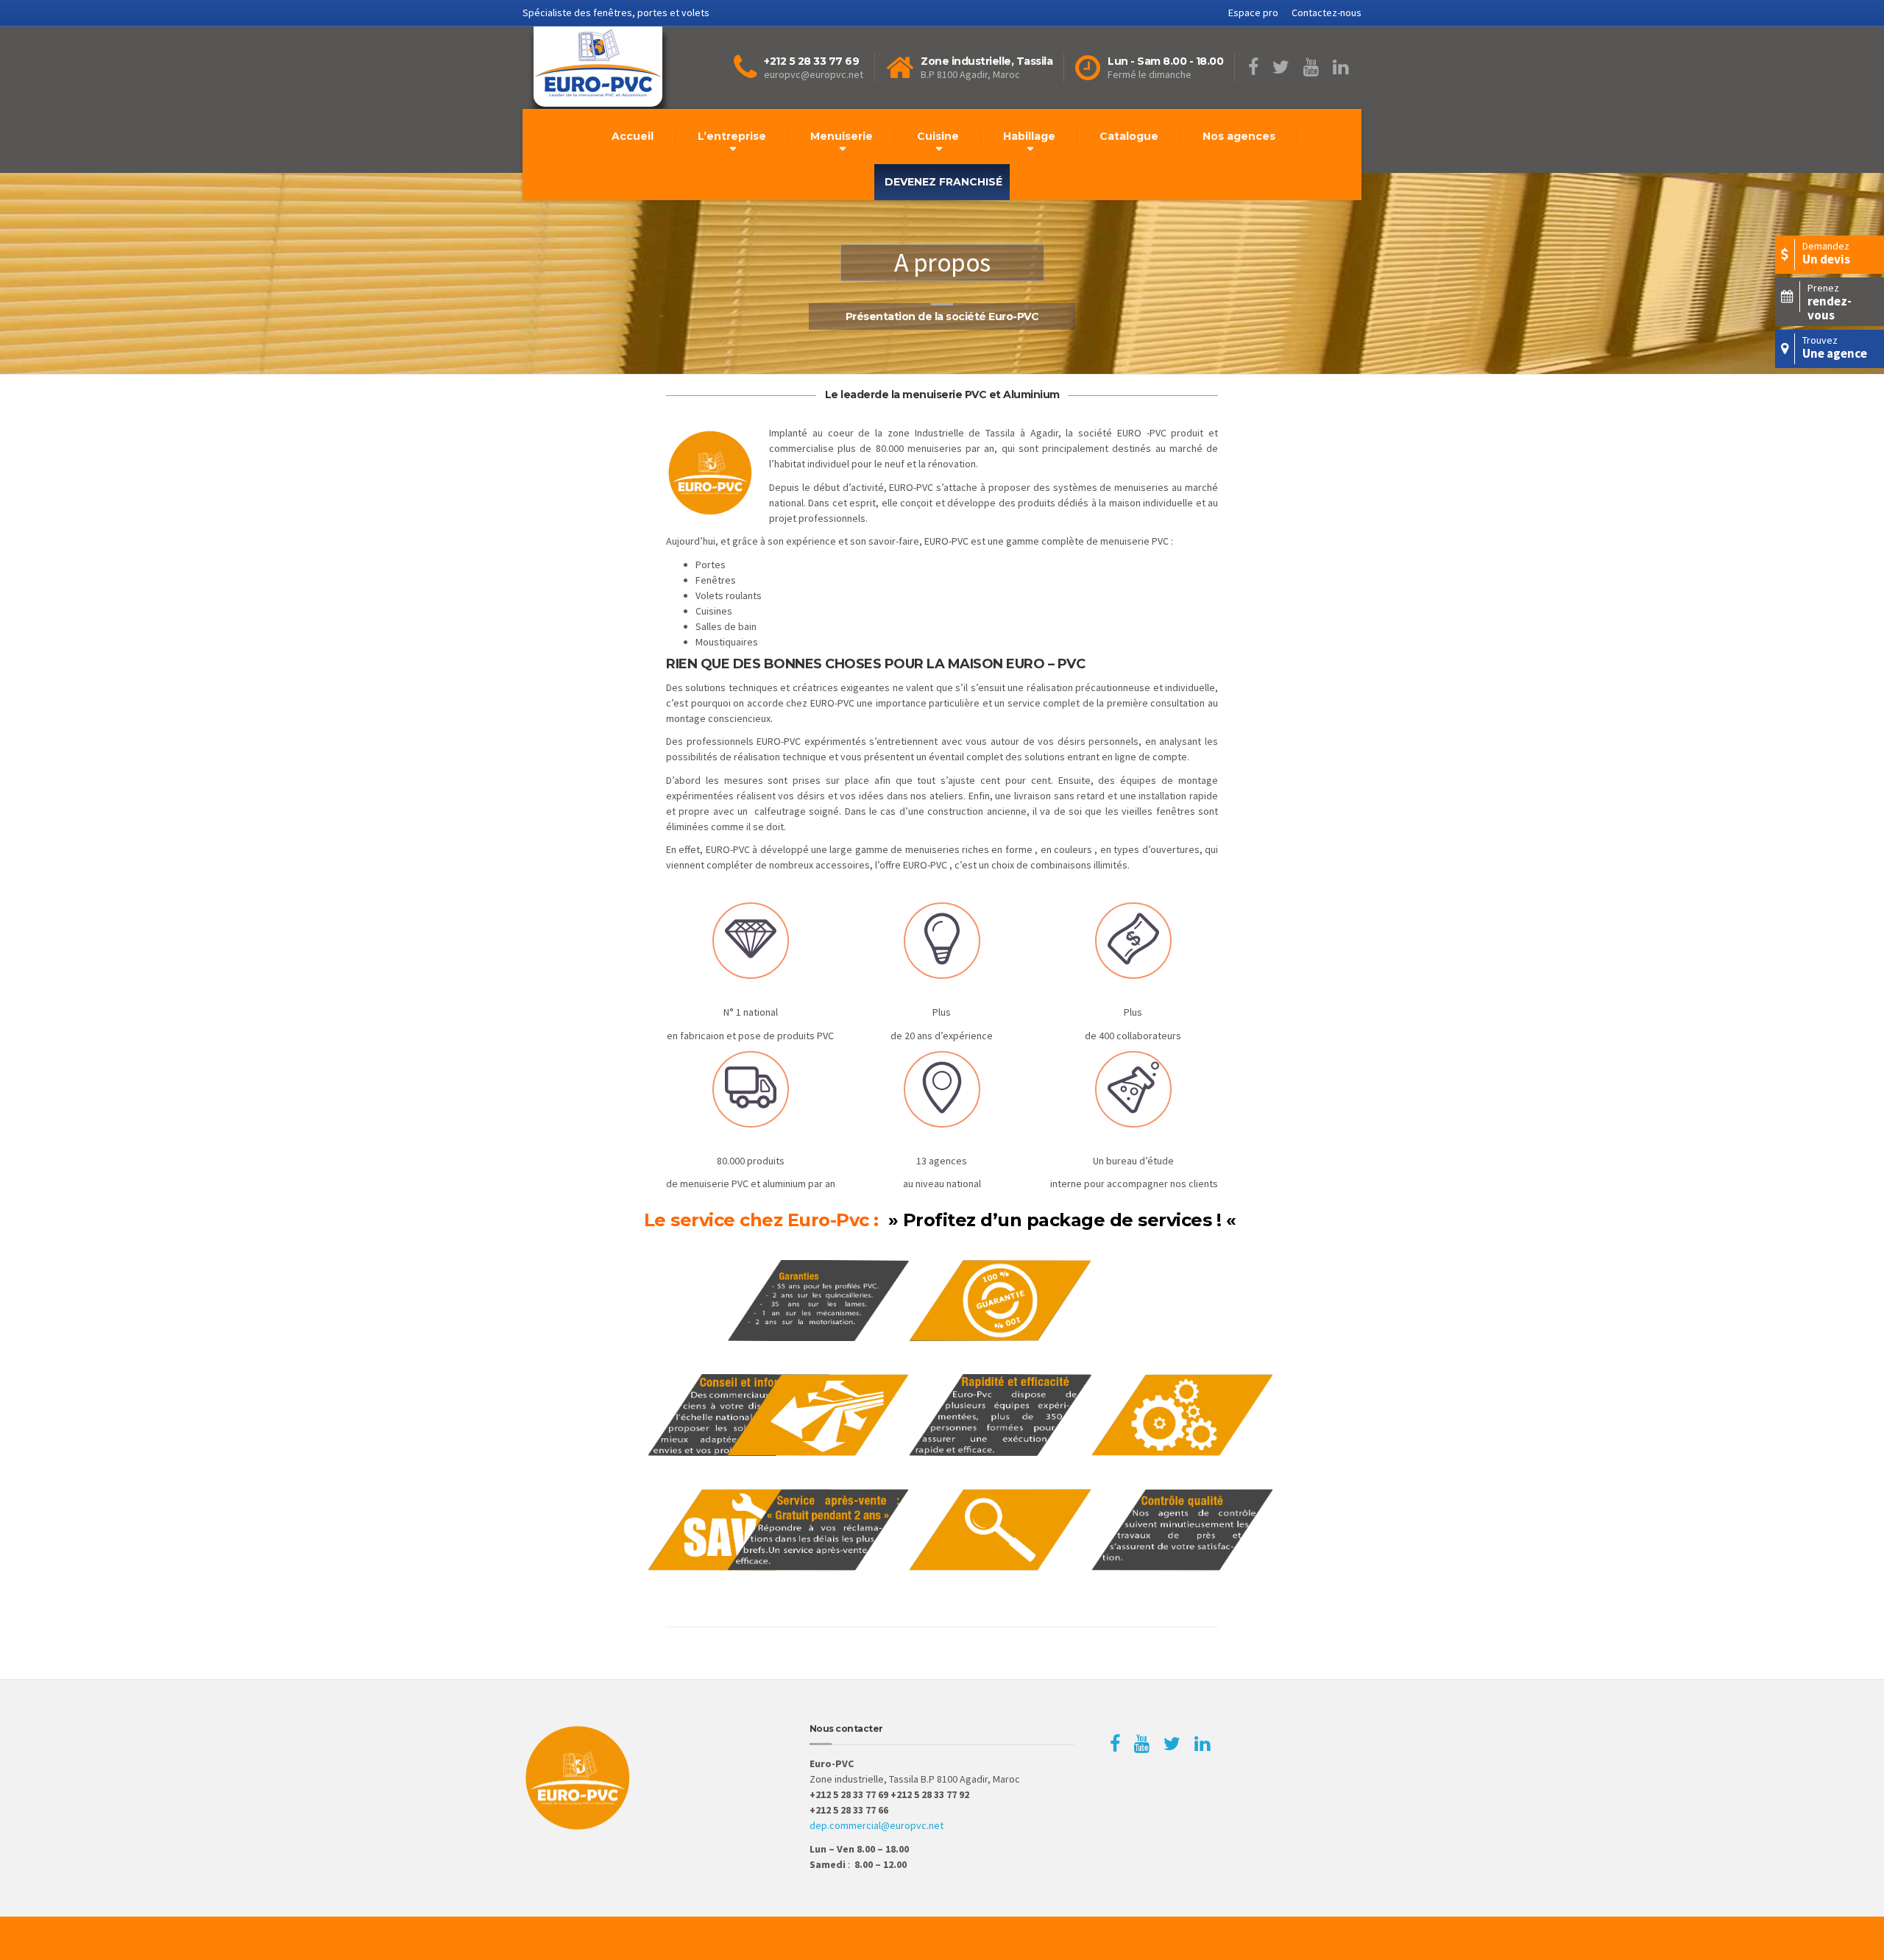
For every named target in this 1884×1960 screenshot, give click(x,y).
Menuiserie (842, 136)
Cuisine (938, 136)
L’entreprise (732, 136)
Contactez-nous (1327, 13)
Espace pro (1253, 13)
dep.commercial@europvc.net (877, 1825)
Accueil (633, 136)
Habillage (1029, 136)
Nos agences (1239, 136)
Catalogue (1129, 136)
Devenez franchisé (943, 182)
